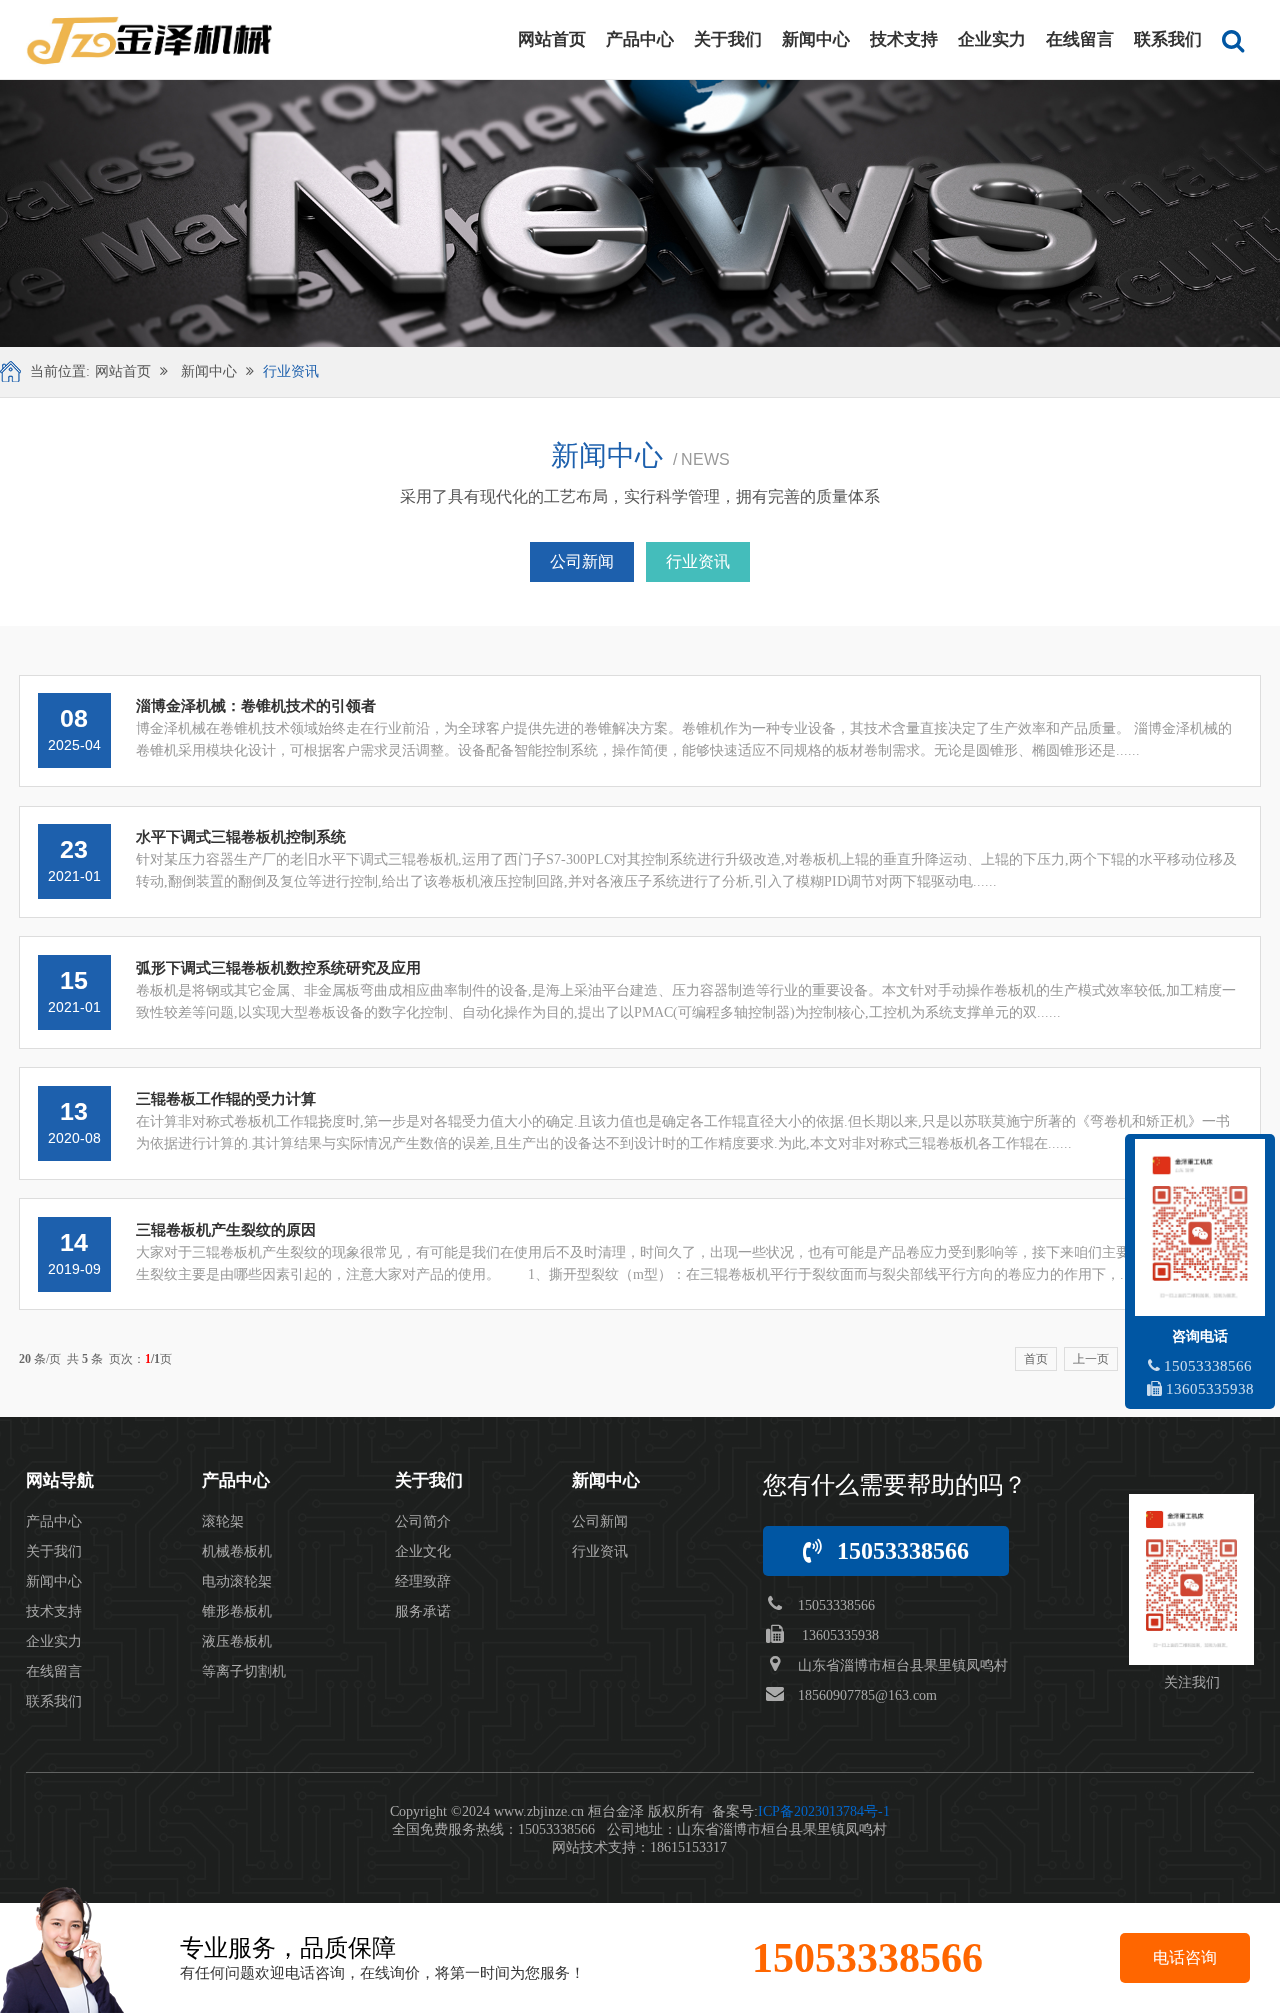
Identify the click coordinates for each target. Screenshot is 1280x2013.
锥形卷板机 (237, 1611)
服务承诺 (423, 1611)
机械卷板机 (237, 1551)
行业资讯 (291, 371)
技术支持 (904, 39)
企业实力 (992, 39)
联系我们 (1168, 39)
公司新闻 (582, 561)
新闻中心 (816, 39)
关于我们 (728, 39)
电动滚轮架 (237, 1581)
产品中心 (640, 39)
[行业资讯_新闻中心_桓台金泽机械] (149, 40)
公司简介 (423, 1521)
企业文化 (423, 1551)
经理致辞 (423, 1581)
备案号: (801, 1811)
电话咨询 (1185, 1957)
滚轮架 (223, 1521)
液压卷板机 (237, 1641)
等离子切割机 (244, 1671)
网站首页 (552, 39)
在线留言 (1080, 39)
